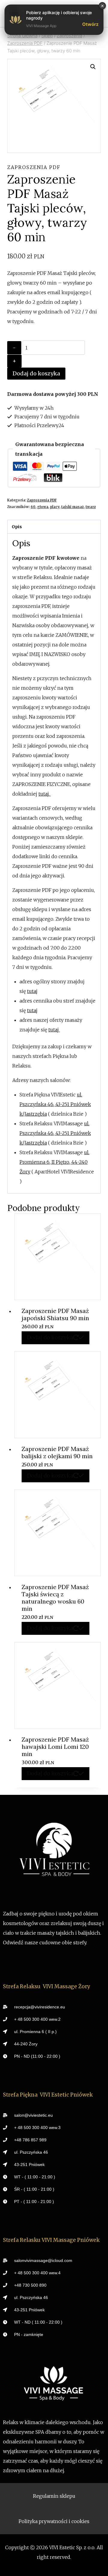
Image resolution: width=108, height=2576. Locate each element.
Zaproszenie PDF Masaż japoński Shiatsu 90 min (55, 1314)
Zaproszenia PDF (34, 167)
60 (33, 507)
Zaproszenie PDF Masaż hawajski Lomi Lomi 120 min (55, 1747)
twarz (91, 507)
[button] (93, 67)
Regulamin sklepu (54, 2496)
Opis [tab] (17, 527)
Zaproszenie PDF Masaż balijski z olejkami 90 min (57, 1452)
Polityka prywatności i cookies (54, 2521)
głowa (43, 507)
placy (55, 507)
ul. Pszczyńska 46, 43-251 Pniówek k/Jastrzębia (55, 1104)
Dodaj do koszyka (36, 373)
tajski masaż (72, 507)
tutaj (32, 991)
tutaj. (45, 794)
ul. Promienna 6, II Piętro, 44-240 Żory (54, 1162)
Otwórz (90, 24)
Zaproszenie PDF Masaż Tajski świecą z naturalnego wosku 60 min (55, 1598)
